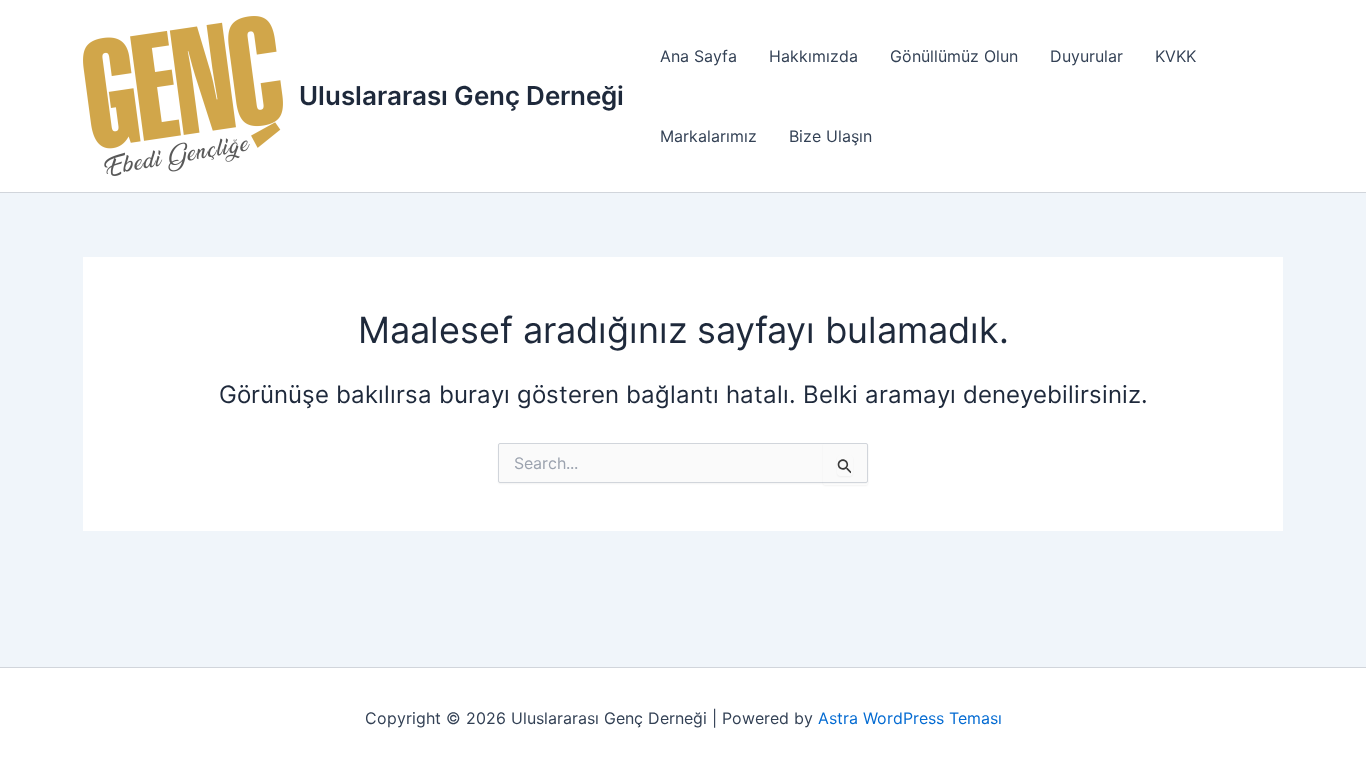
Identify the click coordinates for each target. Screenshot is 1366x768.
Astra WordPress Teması (910, 718)
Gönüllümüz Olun (954, 56)
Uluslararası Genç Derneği (461, 95)
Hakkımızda (813, 56)
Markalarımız (708, 136)
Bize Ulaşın (830, 136)
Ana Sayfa (698, 56)
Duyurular (1086, 56)
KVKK (1175, 56)
